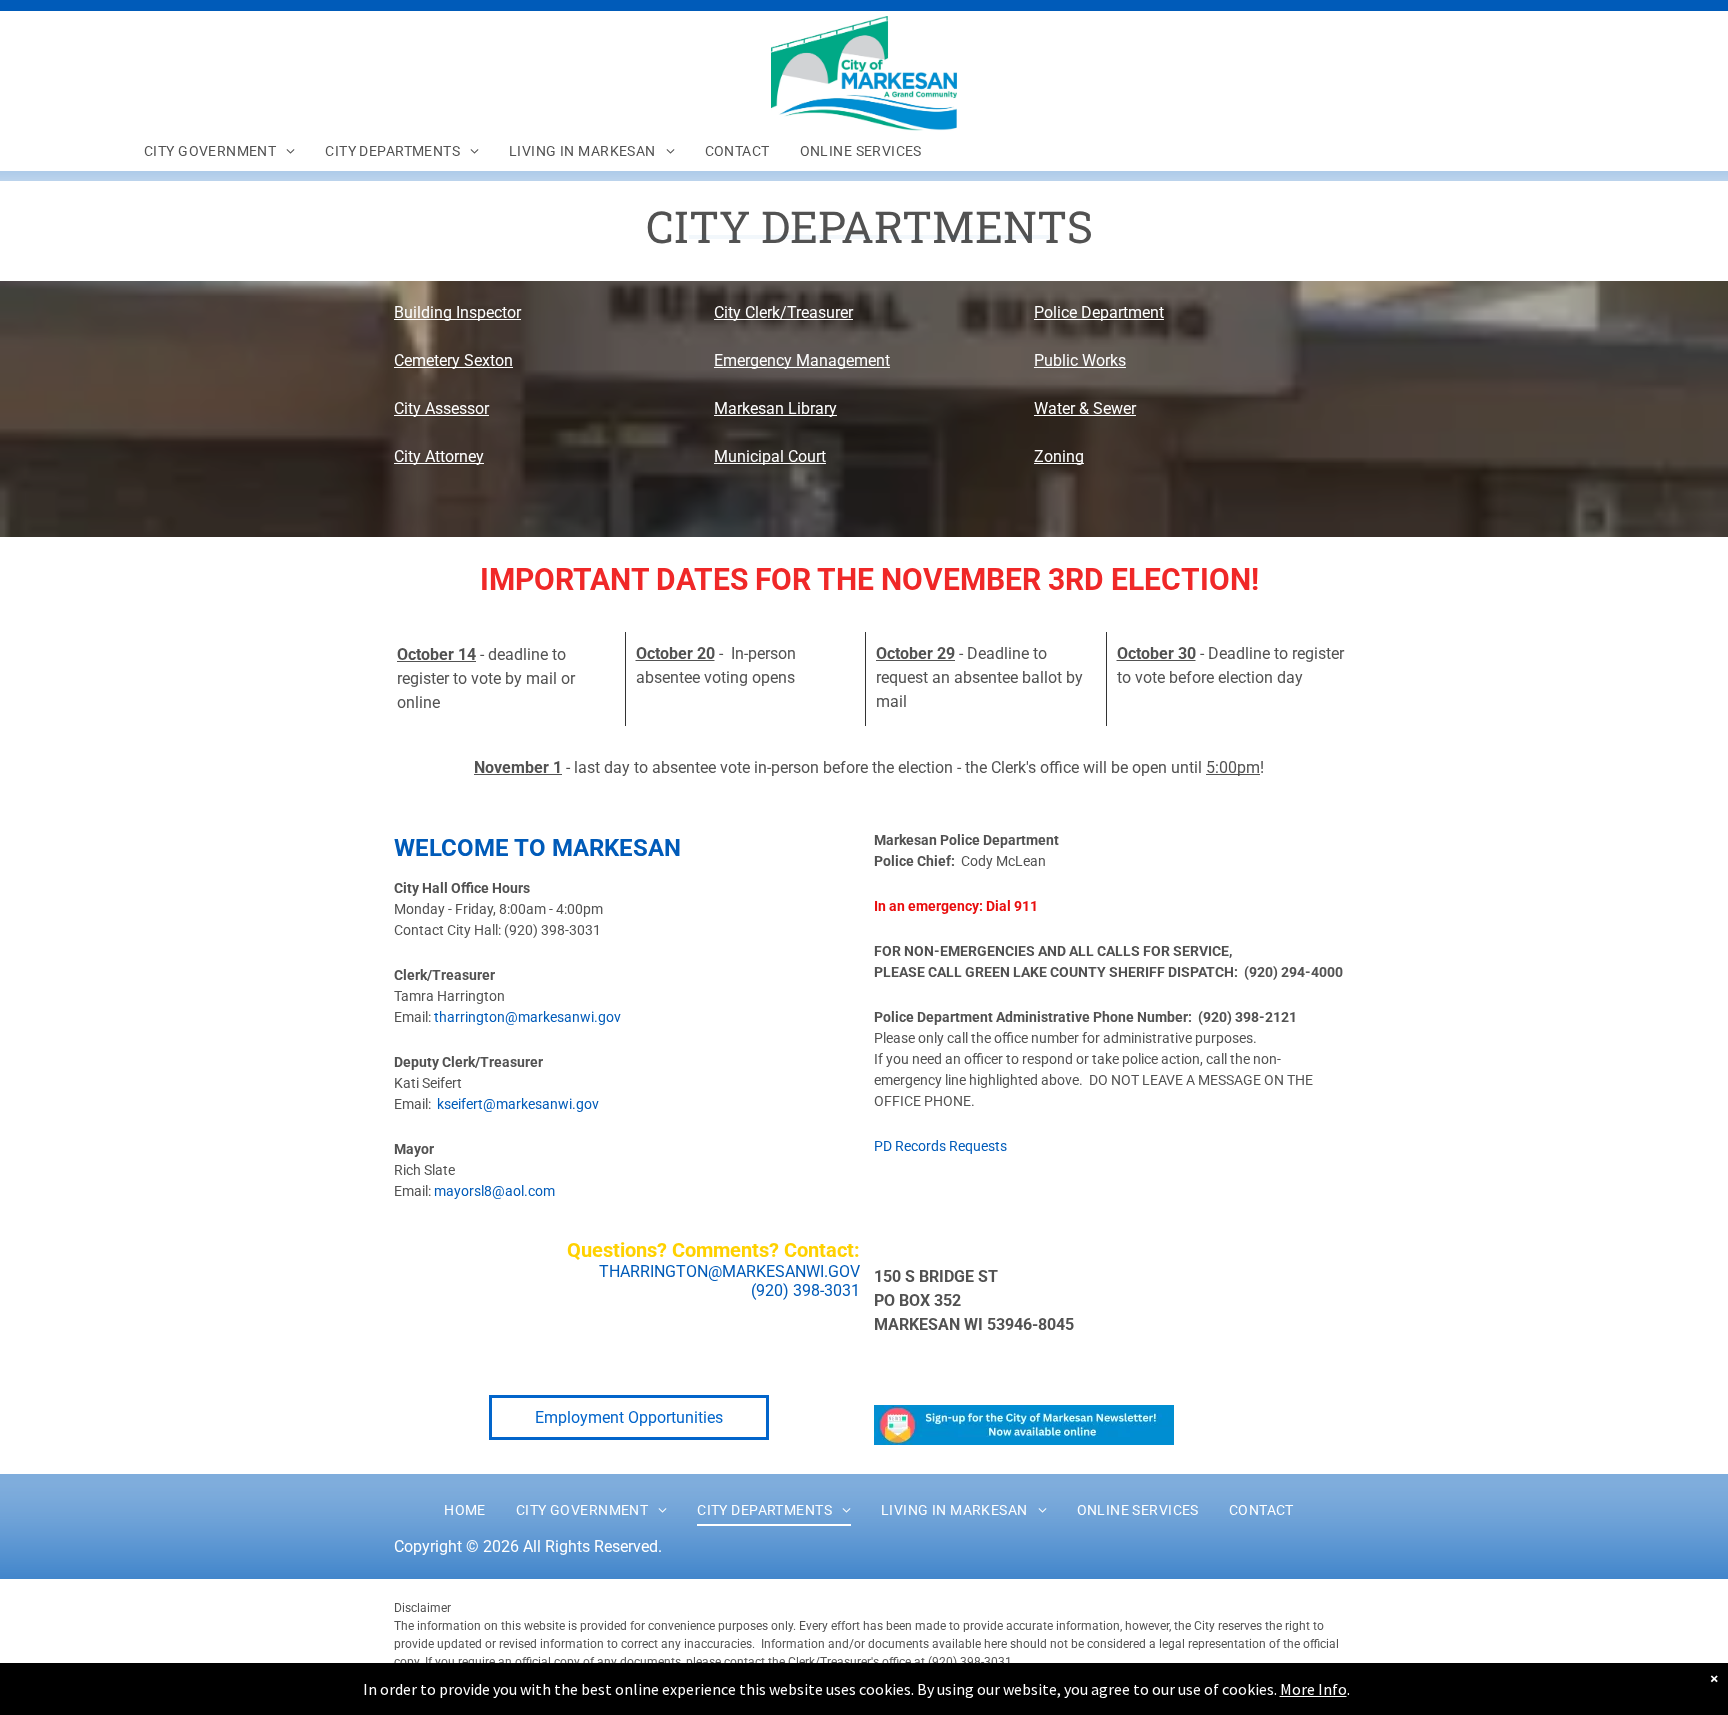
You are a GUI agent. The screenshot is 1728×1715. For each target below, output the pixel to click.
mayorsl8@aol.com (494, 1191)
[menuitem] (219, 151)
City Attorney (439, 456)
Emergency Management (802, 360)
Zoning (1059, 456)
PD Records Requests (940, 1146)
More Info (1313, 1689)
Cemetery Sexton (453, 360)
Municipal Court (770, 456)
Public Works (1080, 360)
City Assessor (441, 408)
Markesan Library (775, 408)
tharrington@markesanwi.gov (527, 1017)
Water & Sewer (1085, 408)
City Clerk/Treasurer (783, 312)
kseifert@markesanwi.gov (518, 1104)
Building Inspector (457, 312)
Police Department (1099, 312)
